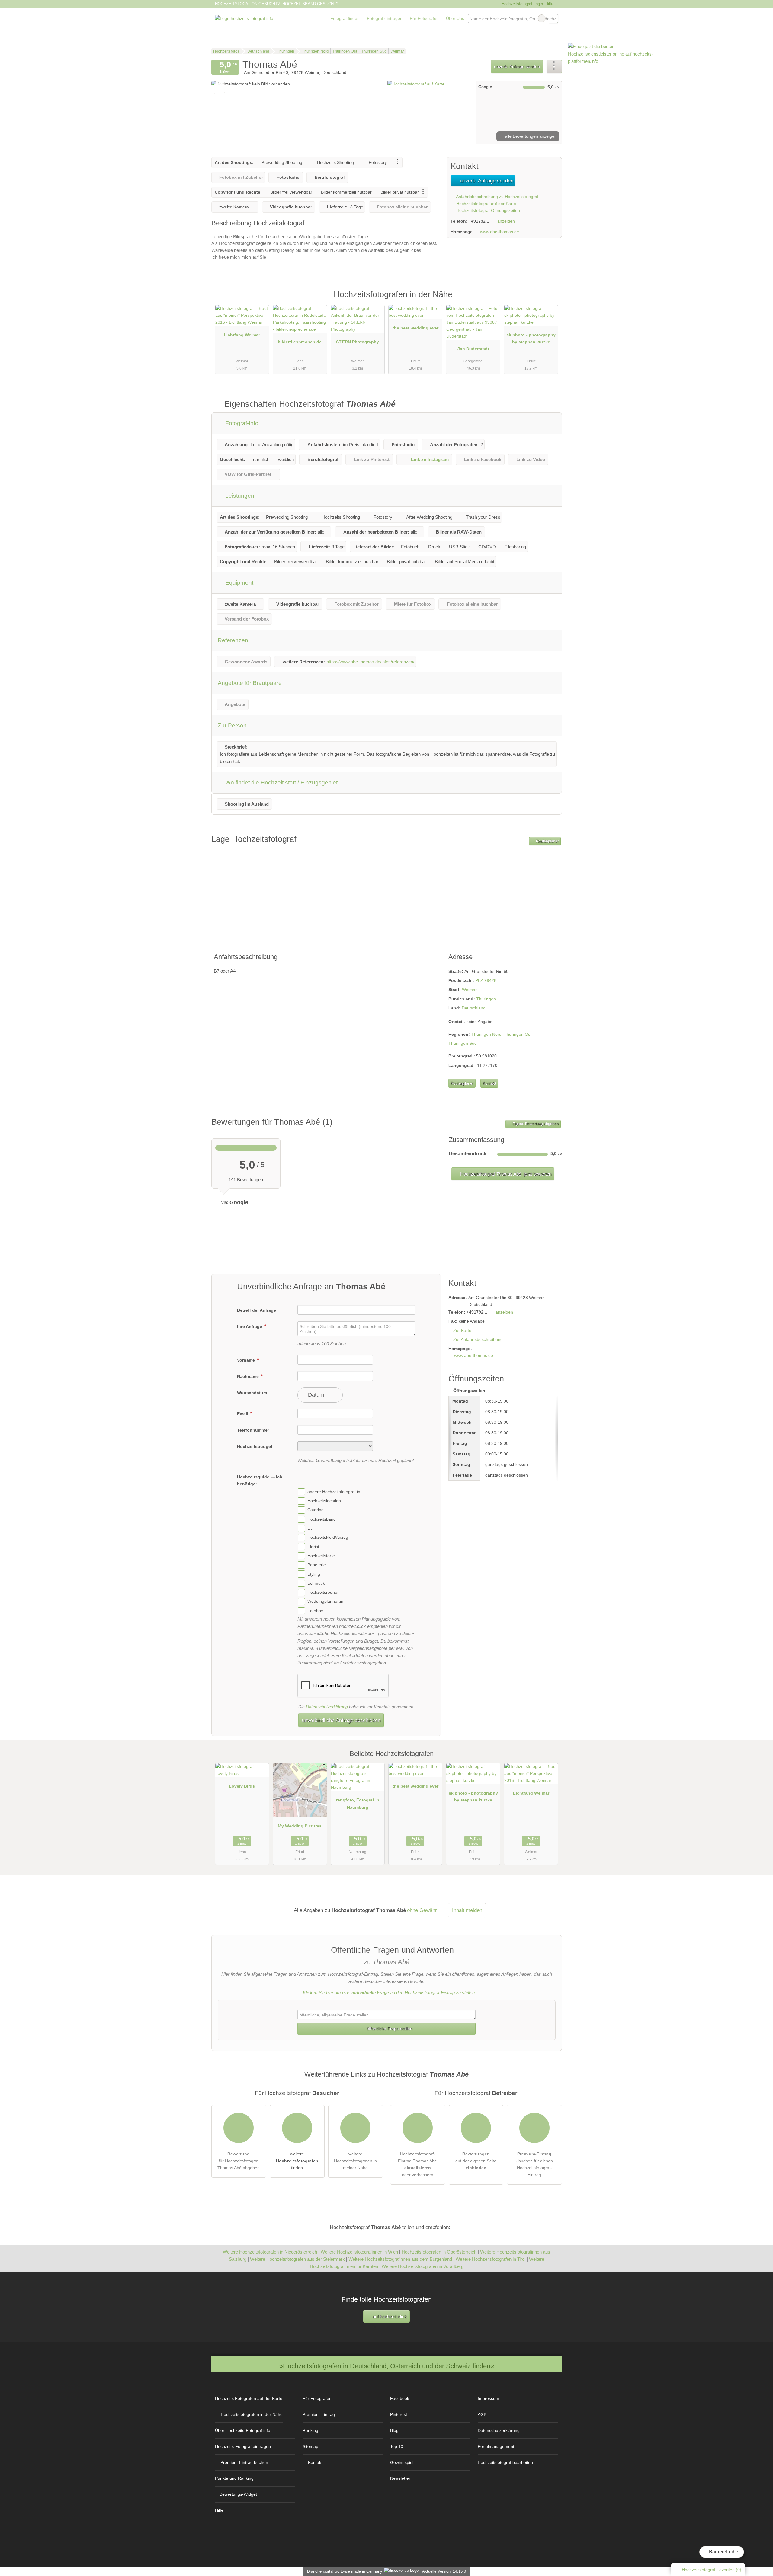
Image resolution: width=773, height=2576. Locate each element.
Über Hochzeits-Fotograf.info (243, 2430)
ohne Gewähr (422, 1910)
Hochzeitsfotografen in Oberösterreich (439, 2252)
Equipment (239, 583)
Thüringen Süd (463, 1043)
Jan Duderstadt (473, 349)
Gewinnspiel (402, 2462)
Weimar (469, 990)
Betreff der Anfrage (257, 1310)
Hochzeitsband (322, 1519)
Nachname (249, 1376)
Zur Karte (462, 1330)
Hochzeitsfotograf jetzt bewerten (505, 1174)
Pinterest (399, 2414)
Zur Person (232, 725)
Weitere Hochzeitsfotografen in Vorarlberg (423, 2266)
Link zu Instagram (430, 459)
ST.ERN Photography (358, 342)
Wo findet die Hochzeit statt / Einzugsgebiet (281, 783)
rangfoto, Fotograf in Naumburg (358, 1803)
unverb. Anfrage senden (517, 66)
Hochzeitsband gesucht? (310, 4)
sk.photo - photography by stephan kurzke (531, 338)
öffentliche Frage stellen (389, 2029)
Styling (314, 1574)
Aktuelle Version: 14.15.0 (444, 2571)
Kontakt (489, 1083)
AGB (482, 2414)
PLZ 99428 (486, 980)
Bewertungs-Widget (238, 2494)
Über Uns (455, 18)
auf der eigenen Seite (476, 2161)
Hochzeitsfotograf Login (521, 4)
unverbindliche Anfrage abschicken (341, 1720)
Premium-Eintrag (550, 301)
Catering (316, 1510)
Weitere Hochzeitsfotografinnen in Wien (359, 2252)
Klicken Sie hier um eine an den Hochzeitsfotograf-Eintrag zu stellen (389, 1992)
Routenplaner (547, 841)
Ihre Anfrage (250, 1326)
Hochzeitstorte (321, 1556)
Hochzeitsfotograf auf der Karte (486, 204)
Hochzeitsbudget (255, 1446)
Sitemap (310, 2446)
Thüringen (486, 999)
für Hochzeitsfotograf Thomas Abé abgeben (239, 2161)
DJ (310, 1528)
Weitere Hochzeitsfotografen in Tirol (491, 2259)
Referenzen (233, 640)
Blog (394, 2430)
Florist (313, 1547)
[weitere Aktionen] (554, 67)
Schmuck (316, 1583)
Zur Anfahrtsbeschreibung (478, 1339)
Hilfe (549, 3)
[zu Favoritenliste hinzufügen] (219, 89)
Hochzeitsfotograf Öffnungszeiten (488, 210)
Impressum (488, 2398)
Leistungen (239, 496)
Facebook (400, 2398)
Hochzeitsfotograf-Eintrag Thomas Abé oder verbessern (417, 2164)
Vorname (247, 1360)
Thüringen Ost (518, 1034)
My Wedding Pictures (300, 1826)
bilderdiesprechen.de (300, 342)
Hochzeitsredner (323, 1592)
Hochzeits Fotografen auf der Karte (249, 2398)
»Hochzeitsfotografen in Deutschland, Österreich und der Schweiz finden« (387, 2366)
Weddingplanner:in (325, 1602)
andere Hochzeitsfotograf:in (334, 1492)
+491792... (479, 221)
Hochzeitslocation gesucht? (247, 4)
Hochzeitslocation (324, 1501)
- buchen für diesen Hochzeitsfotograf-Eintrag (534, 2164)
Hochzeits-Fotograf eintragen (243, 2446)
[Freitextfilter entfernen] (542, 18)
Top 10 (397, 2446)
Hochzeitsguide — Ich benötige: (260, 1480)
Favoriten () (712, 2570)
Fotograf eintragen (385, 18)
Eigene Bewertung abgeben (535, 1124)
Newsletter (400, 2478)
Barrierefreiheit (724, 2552)
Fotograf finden (345, 18)
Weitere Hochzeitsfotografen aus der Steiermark (297, 2259)
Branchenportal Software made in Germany (343, 2571)
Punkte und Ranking (234, 2478)
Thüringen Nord (486, 1034)
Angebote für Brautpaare (250, 683)
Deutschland (474, 1008)
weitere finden (297, 2161)
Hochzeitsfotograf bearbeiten (505, 2462)
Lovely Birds (242, 1786)
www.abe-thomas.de (500, 232)
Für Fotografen (424, 18)
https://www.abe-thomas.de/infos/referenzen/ (370, 662)
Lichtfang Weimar (242, 335)
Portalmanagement (496, 2446)
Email (243, 1414)
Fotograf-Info (241, 423)
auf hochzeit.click (389, 2316)
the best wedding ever (415, 328)
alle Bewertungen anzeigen (530, 136)
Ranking (310, 2430)
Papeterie (317, 1565)
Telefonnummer (253, 1430)
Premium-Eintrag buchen (244, 2462)
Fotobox (315, 1611)
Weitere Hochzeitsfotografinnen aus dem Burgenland (400, 2259)
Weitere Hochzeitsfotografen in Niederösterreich (270, 2252)
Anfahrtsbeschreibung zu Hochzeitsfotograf (497, 197)
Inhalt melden (467, 1910)
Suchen (553, 18)
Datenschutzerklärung (327, 1707)
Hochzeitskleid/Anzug (328, 1538)
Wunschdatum (252, 1393)
